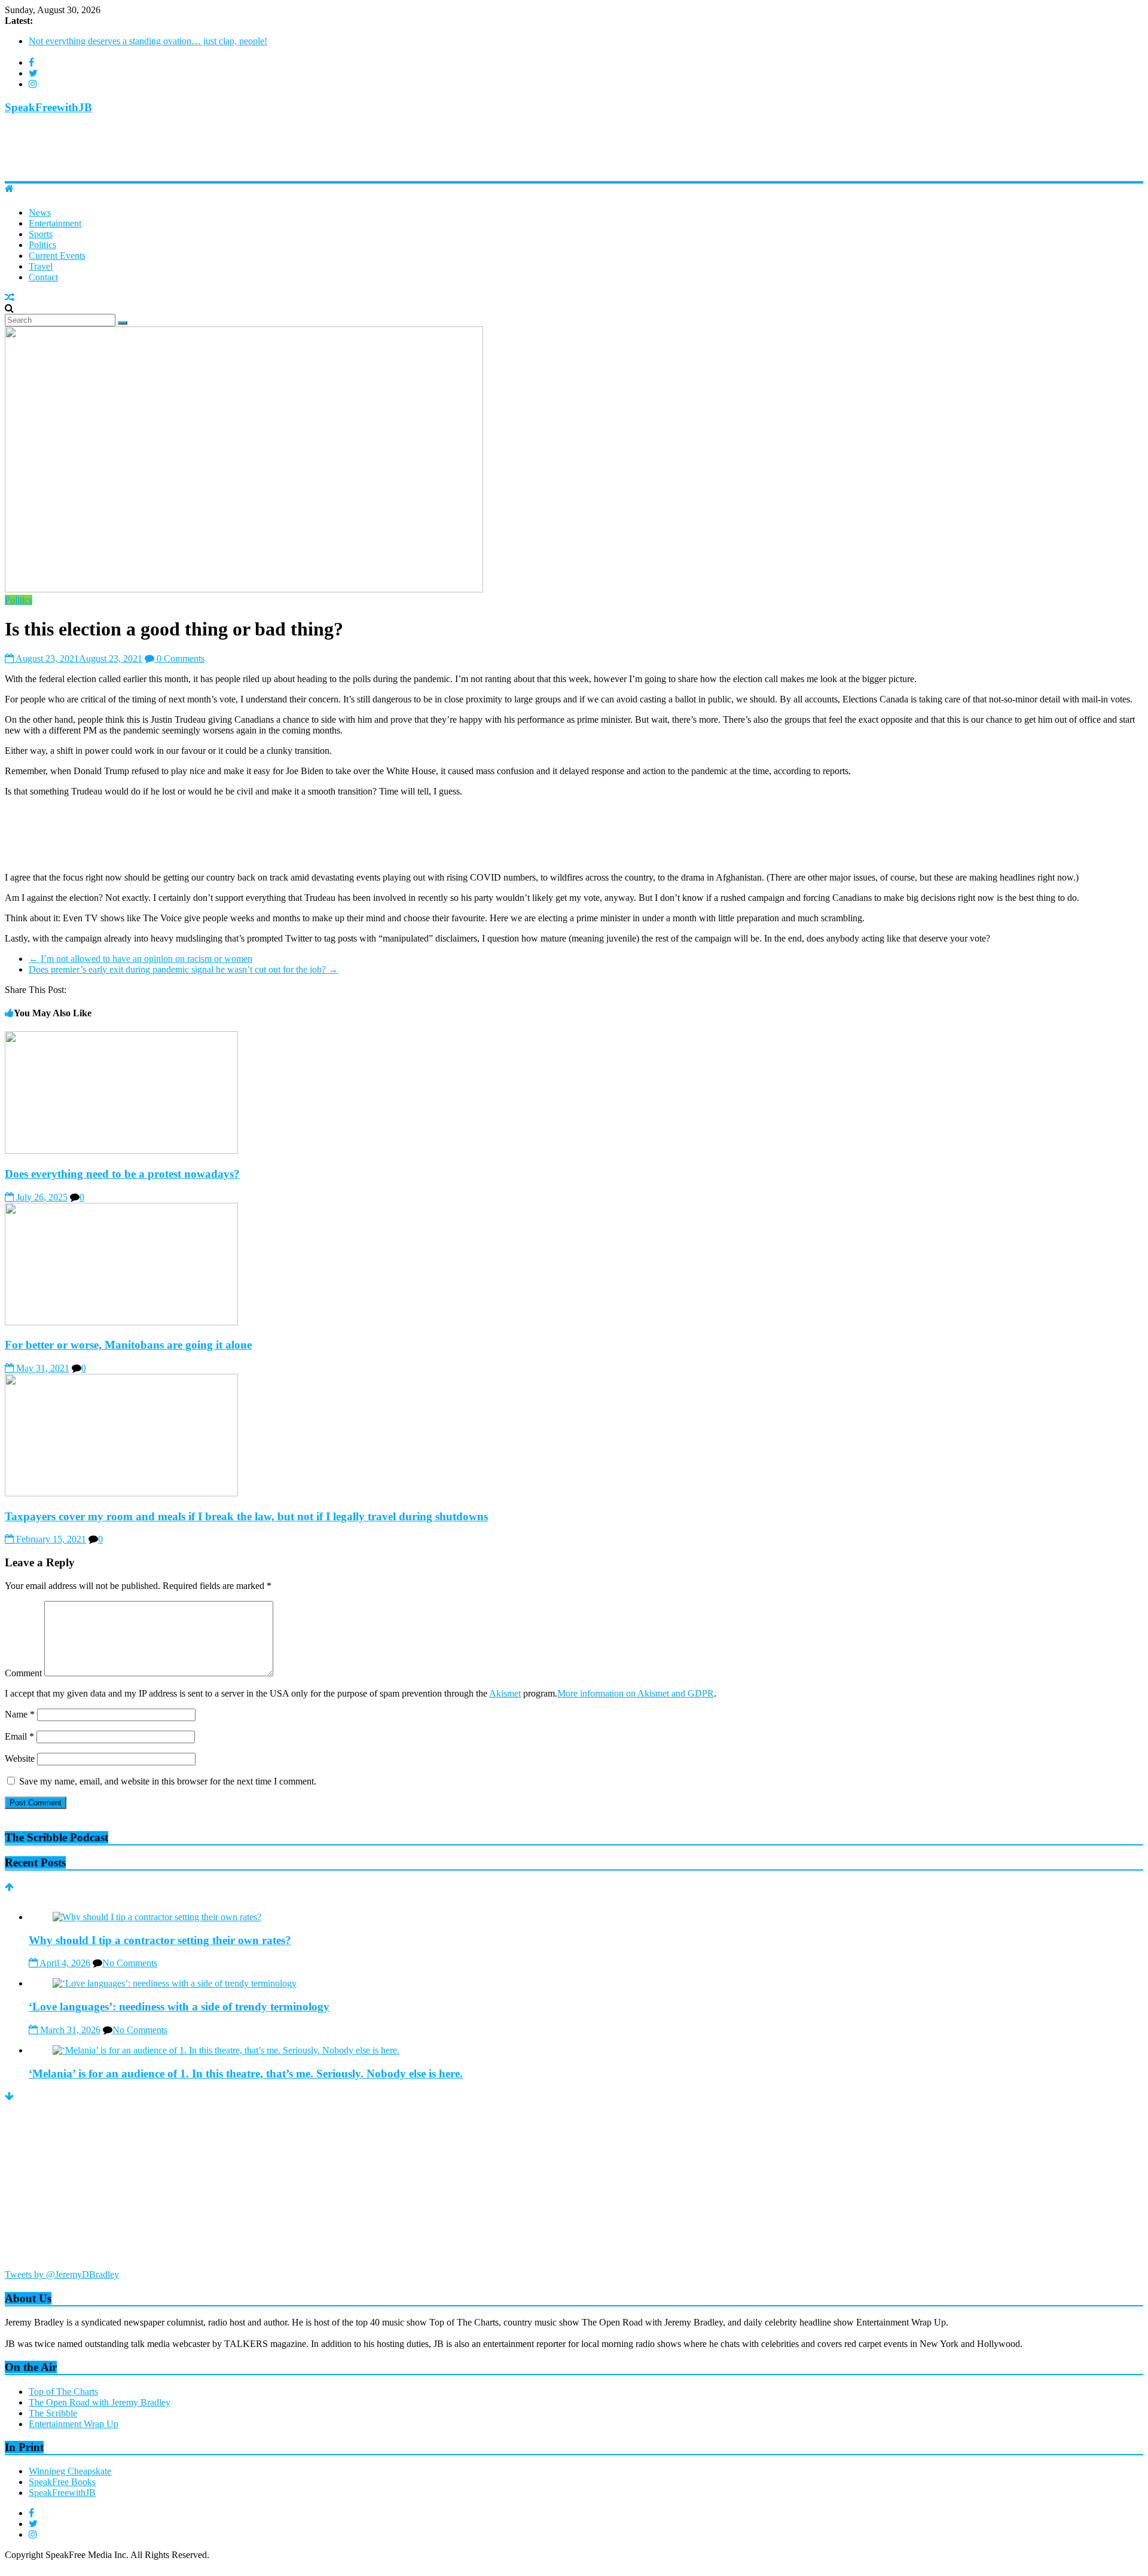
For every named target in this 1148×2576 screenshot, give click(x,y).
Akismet (505, 1693)
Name (20, 1714)
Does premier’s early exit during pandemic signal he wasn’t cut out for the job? (183, 969)
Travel (41, 266)
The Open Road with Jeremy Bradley (100, 2402)
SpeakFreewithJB (48, 107)
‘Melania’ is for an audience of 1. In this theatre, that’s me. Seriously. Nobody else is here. (246, 2074)
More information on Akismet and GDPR (636, 1693)
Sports (41, 234)
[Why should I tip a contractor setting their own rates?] (157, 1917)
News (40, 213)
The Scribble (53, 2413)
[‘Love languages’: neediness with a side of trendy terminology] (175, 1983)
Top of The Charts (63, 2392)
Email (19, 1736)
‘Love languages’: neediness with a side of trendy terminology (179, 2007)
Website (20, 1758)
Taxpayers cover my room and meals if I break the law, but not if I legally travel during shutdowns (246, 1516)
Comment (23, 1673)
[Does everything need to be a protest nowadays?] (121, 1151)
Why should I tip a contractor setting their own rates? (128, 46)
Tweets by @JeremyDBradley (62, 2274)
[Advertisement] (222, 152)
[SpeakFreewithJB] (9, 189)
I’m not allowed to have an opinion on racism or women (141, 959)
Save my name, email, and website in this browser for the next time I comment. (168, 1781)
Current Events (57, 256)
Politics (42, 245)
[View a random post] (10, 297)
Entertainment (55, 223)
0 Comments (179, 658)
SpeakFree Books (62, 2482)
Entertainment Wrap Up (74, 2424)
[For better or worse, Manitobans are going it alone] (121, 1322)
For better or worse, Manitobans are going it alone (128, 1345)
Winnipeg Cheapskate (70, 2471)
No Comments (130, 1963)
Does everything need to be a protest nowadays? (122, 1174)
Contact (43, 277)
